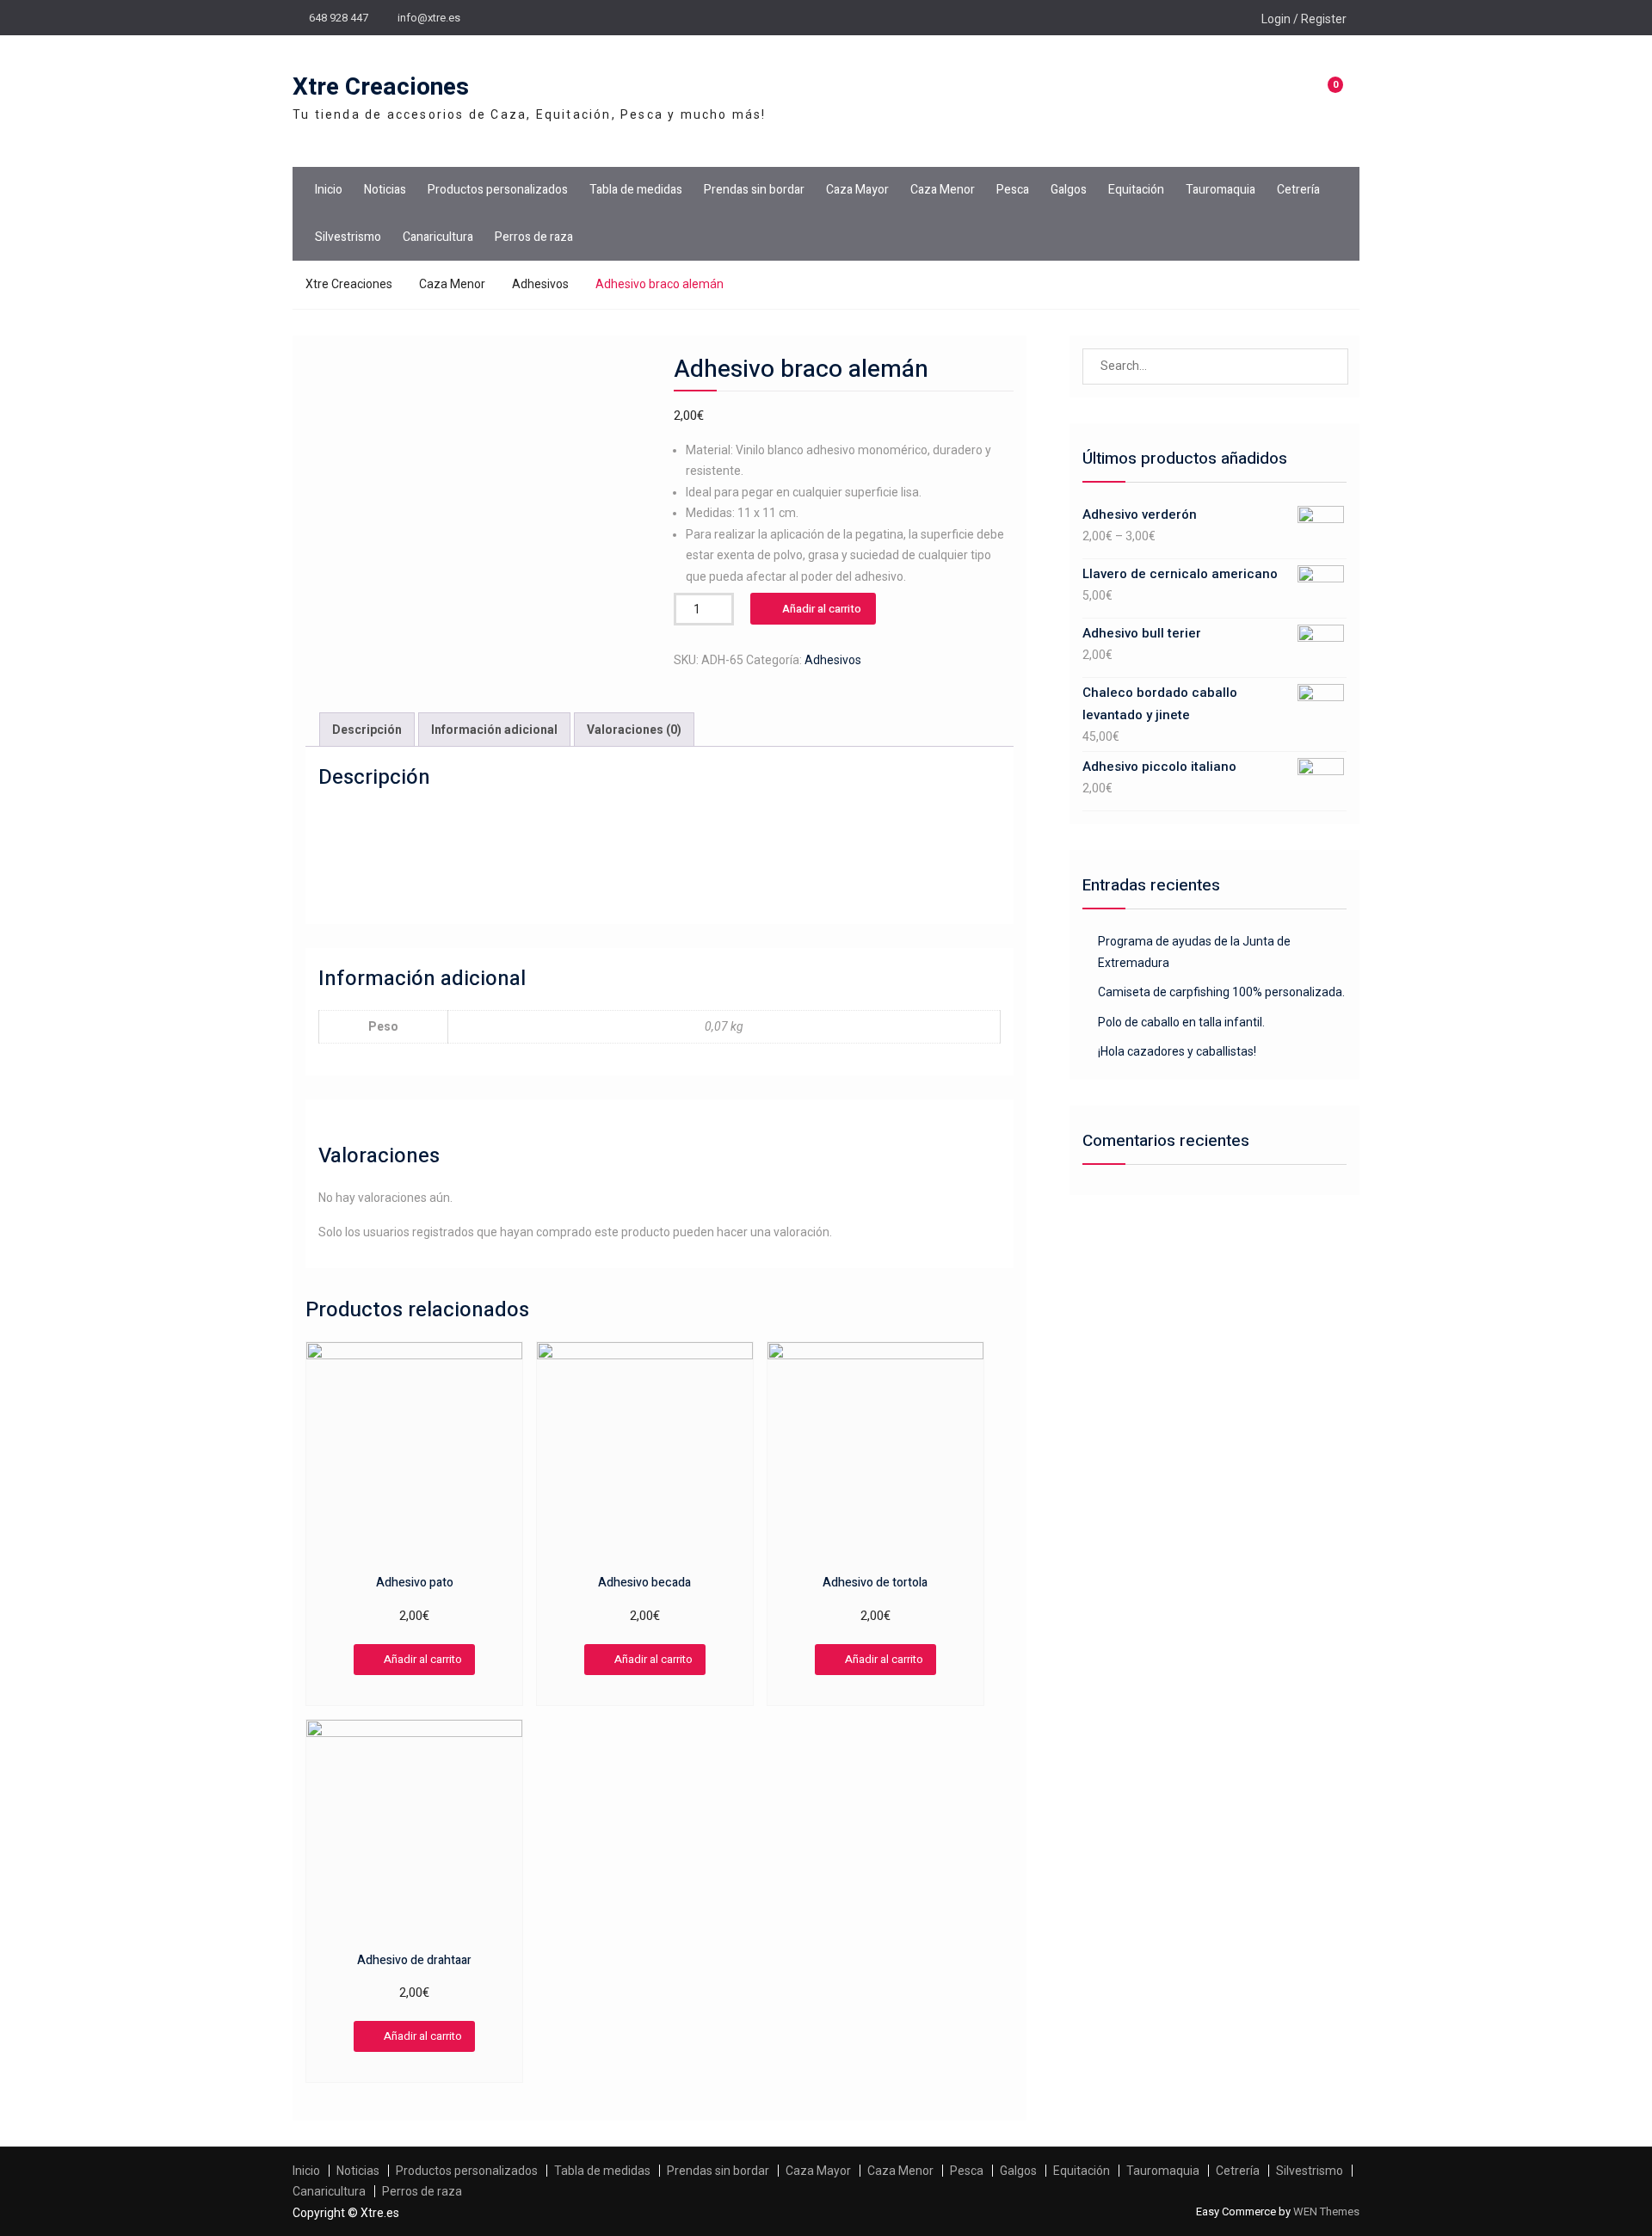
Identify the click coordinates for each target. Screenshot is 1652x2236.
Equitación (1136, 190)
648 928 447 (339, 18)
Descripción (367, 730)
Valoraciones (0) (634, 730)
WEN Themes (1326, 2211)
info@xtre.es (429, 18)
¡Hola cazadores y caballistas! (1177, 1051)
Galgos (1069, 190)
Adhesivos (540, 284)
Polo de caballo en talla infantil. (1181, 1022)
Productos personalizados (498, 190)
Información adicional (494, 730)
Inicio (329, 190)
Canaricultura (438, 237)
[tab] (367, 730)
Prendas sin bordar (754, 190)
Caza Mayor (857, 190)
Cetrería (1298, 190)
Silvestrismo (348, 237)
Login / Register (1304, 19)
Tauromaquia (1221, 190)
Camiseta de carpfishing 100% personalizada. (1221, 992)
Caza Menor (943, 190)
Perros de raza (534, 237)
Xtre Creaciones (381, 87)
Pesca (1013, 190)
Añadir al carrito (822, 609)
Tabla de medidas (636, 190)
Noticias (385, 190)
